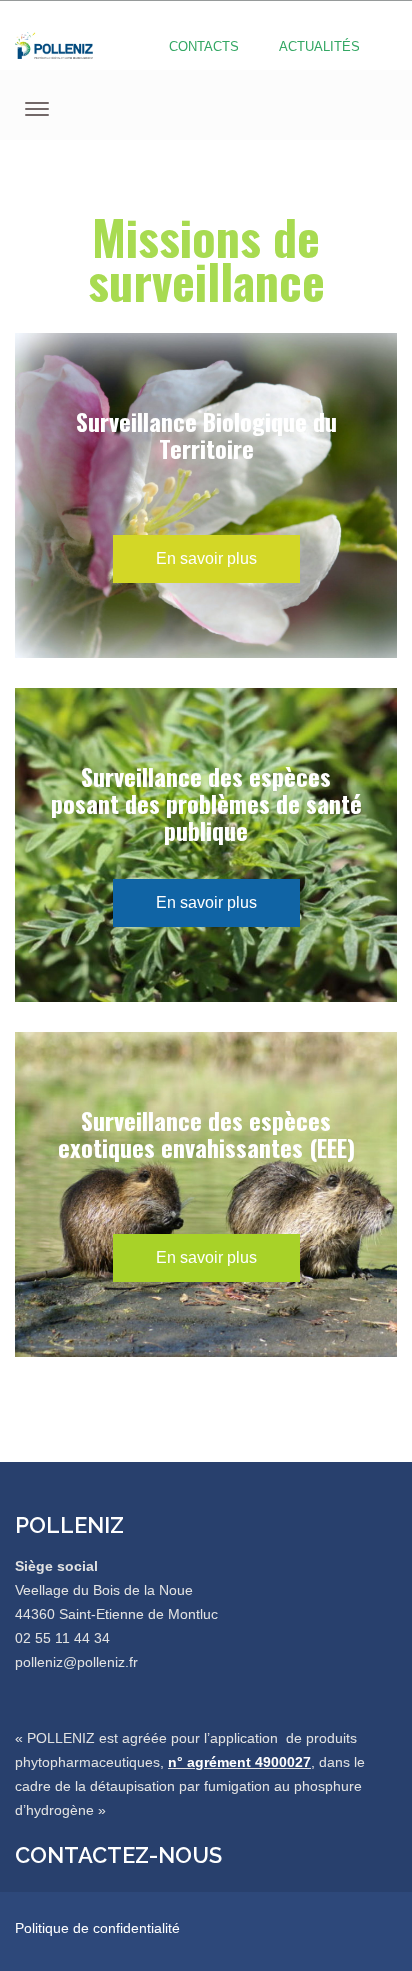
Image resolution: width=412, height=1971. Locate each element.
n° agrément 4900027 (239, 1762)
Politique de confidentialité (97, 1928)
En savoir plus (206, 558)
